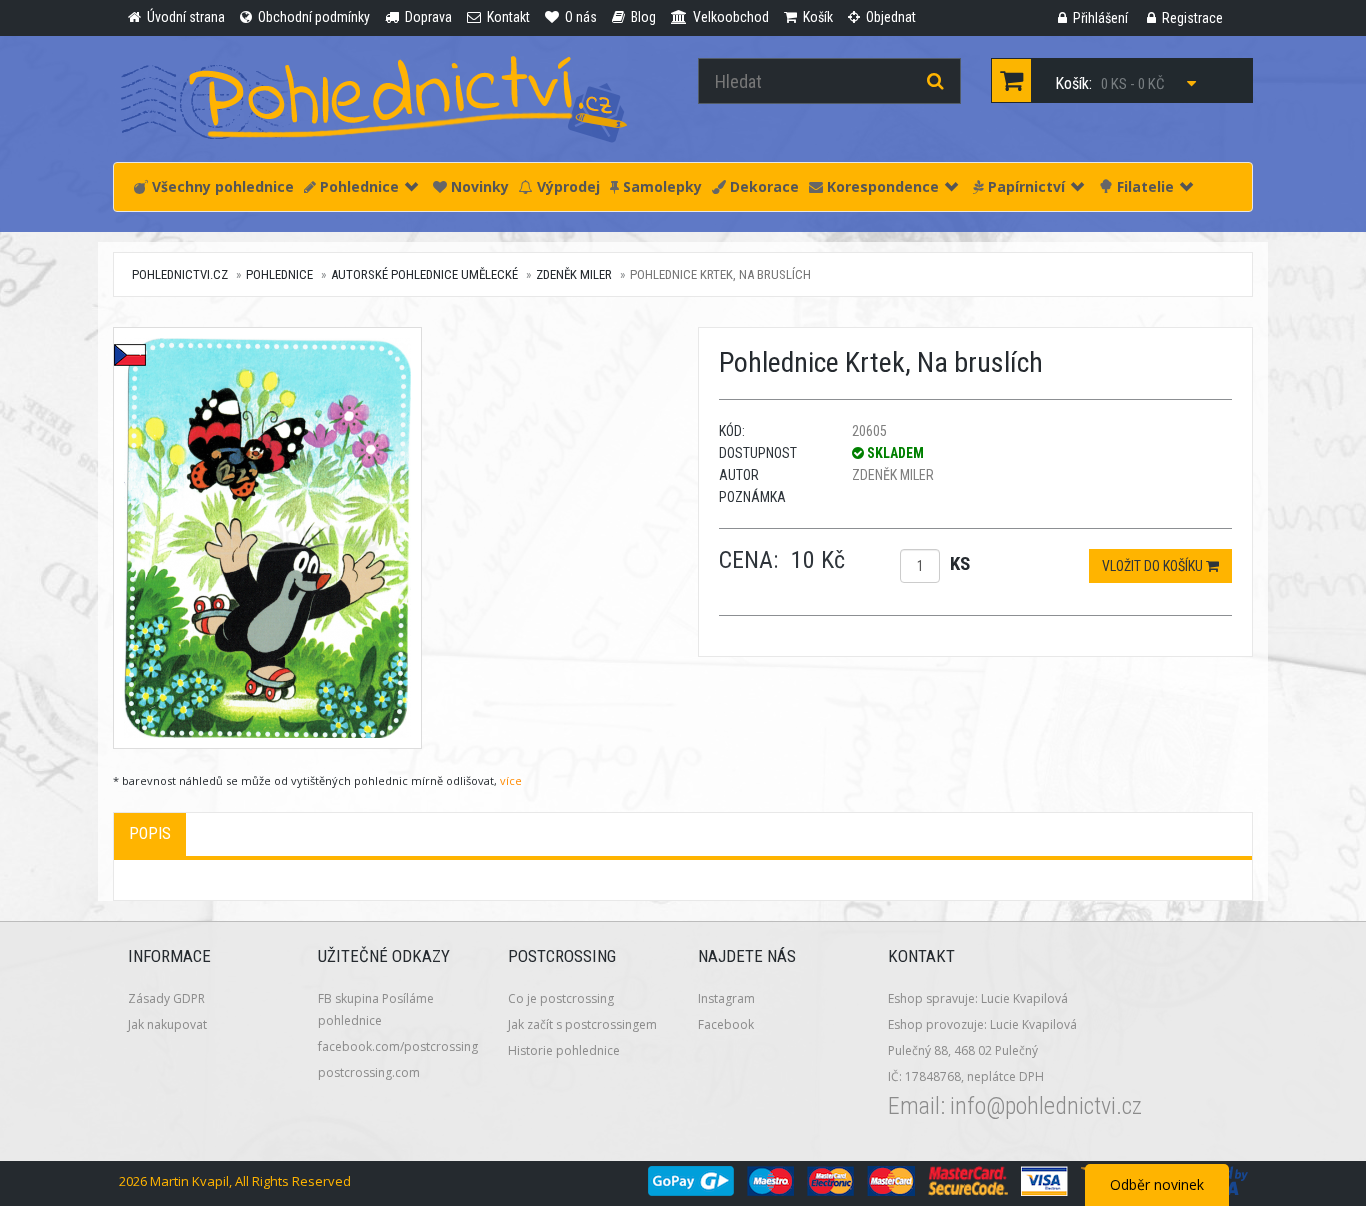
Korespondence (881, 186)
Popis (150, 833)
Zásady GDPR (166, 998)
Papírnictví (1024, 186)
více (511, 780)
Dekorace (762, 186)
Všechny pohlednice (221, 186)
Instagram (726, 998)
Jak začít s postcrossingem (582, 1024)
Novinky (478, 186)
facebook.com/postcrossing (398, 1046)
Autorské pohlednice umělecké (424, 274)
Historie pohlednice (564, 1050)
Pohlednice (357, 186)
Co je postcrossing (561, 998)
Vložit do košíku (1154, 566)
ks (960, 563)
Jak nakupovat (167, 1024)
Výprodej (566, 186)
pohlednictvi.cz (180, 274)
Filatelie (1143, 186)
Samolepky (660, 186)
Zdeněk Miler (574, 274)
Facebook (726, 1024)
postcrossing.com (369, 1072)
